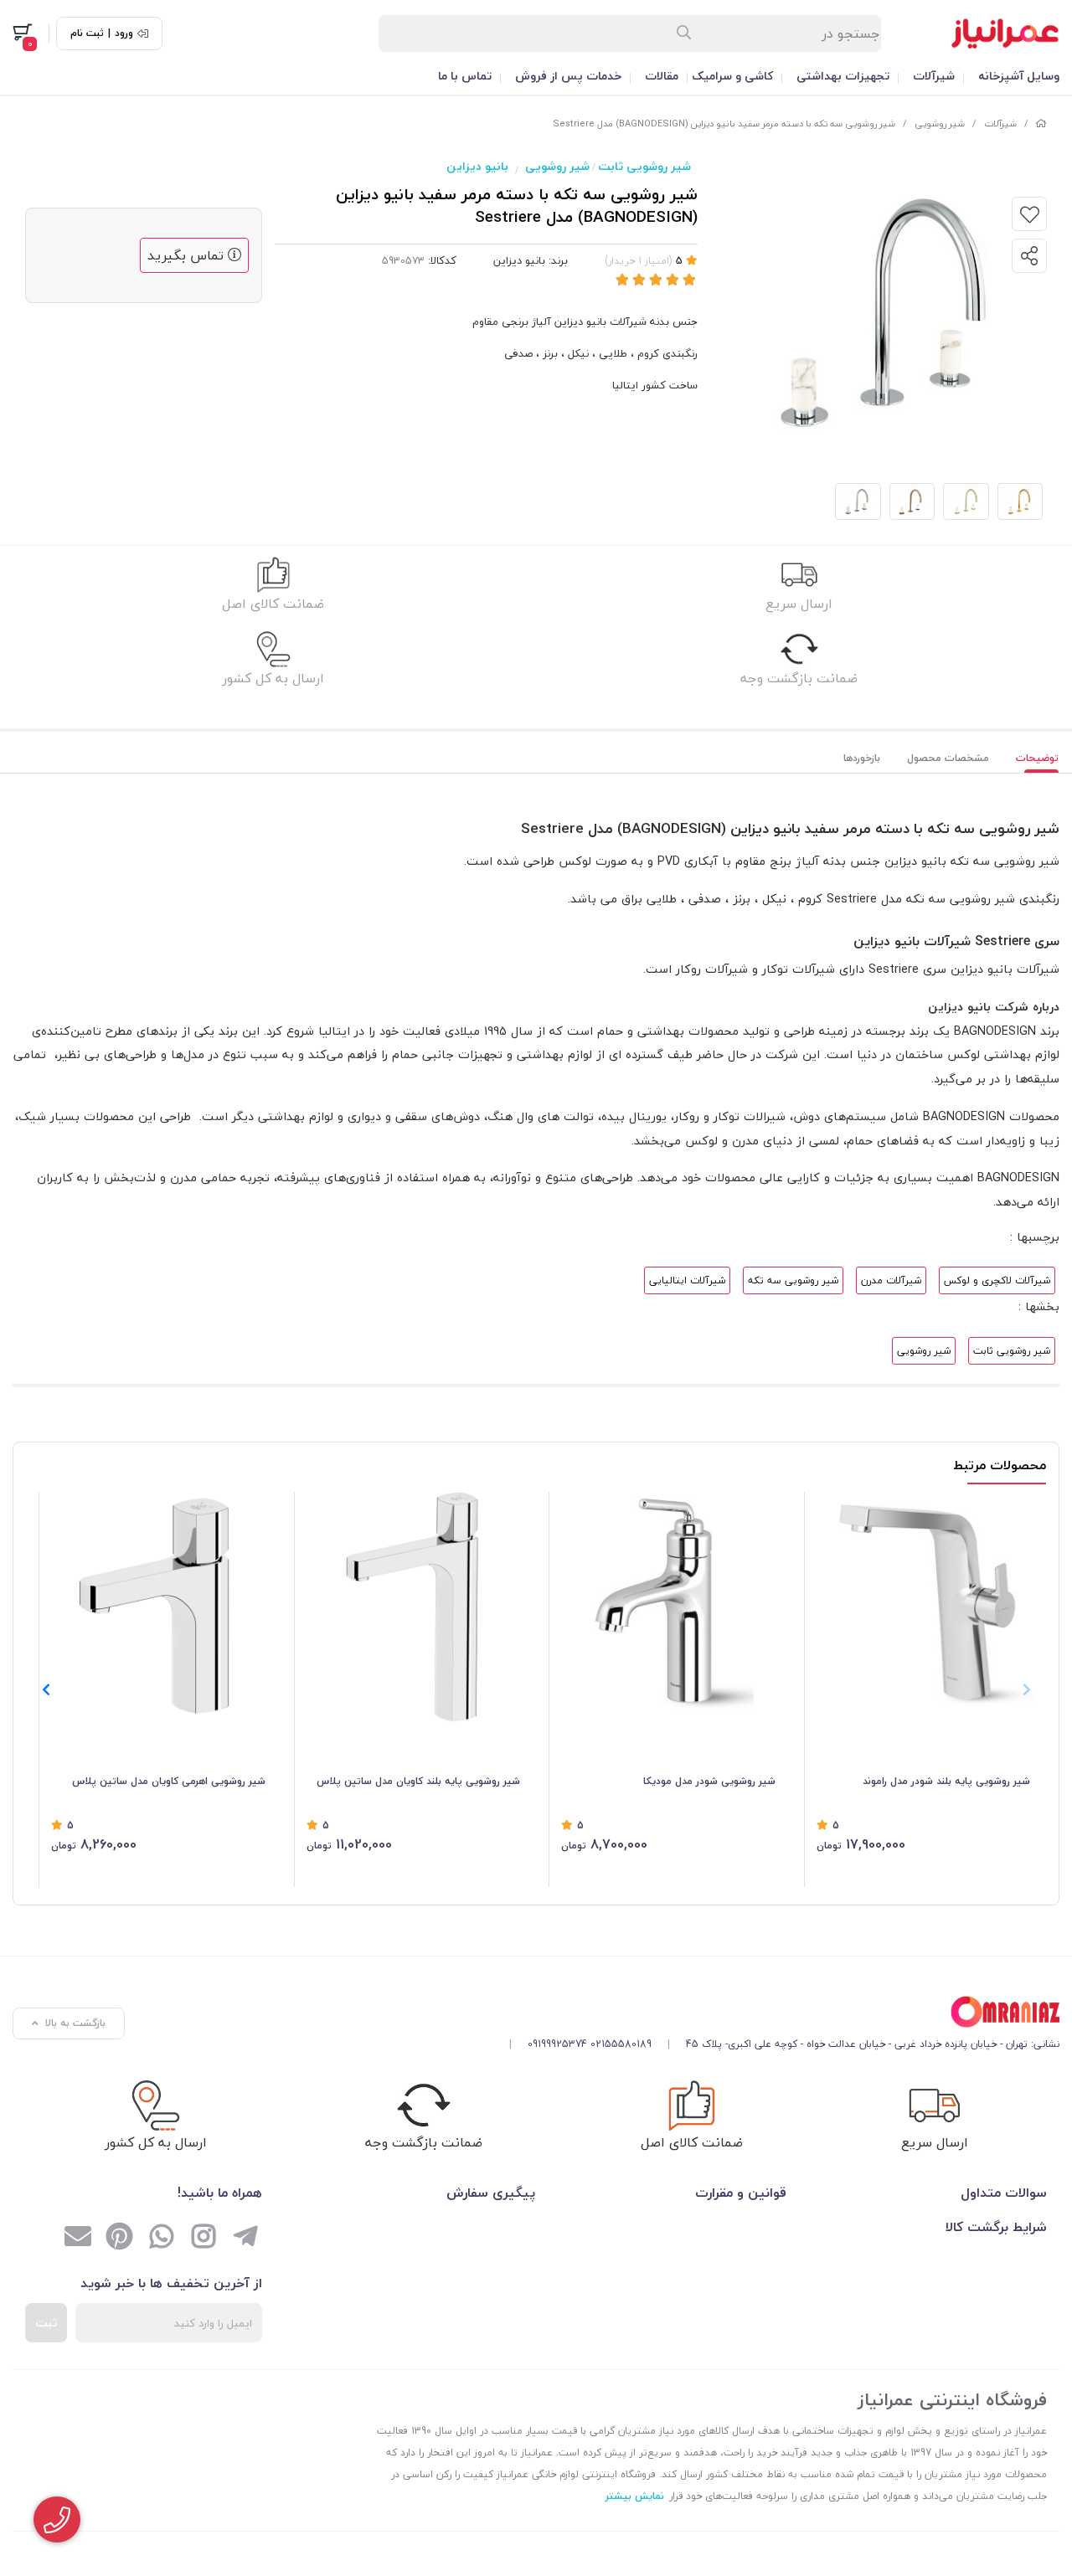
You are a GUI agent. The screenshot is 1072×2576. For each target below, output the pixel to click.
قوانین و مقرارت (741, 2193)
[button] (46, 1689)
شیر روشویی (940, 123)
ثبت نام (87, 33)
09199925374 (557, 2044)
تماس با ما (465, 76)
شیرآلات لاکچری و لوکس (997, 1280)
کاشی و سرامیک (732, 76)
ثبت (46, 2323)
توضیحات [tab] (1037, 758)
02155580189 (621, 2044)
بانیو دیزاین (477, 166)
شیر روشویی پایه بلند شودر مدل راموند (946, 1781)
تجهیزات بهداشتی (843, 76)
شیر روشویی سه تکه (793, 1280)
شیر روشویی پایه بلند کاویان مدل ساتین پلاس (418, 1781)
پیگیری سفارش (491, 2193)
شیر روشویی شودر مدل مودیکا (709, 1781)
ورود (124, 33)
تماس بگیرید (188, 255)
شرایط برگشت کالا (996, 2227)
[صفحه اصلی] (1041, 123)
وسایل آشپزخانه (1019, 76)
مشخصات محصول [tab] (948, 758)
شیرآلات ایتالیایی (687, 1280)
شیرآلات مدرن (891, 1280)
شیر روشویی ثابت (644, 166)
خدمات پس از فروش (568, 76)
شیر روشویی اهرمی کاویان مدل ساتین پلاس (169, 1781)
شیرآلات (934, 76)
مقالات (662, 76)
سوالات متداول (1004, 2193)
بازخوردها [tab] (862, 758)
